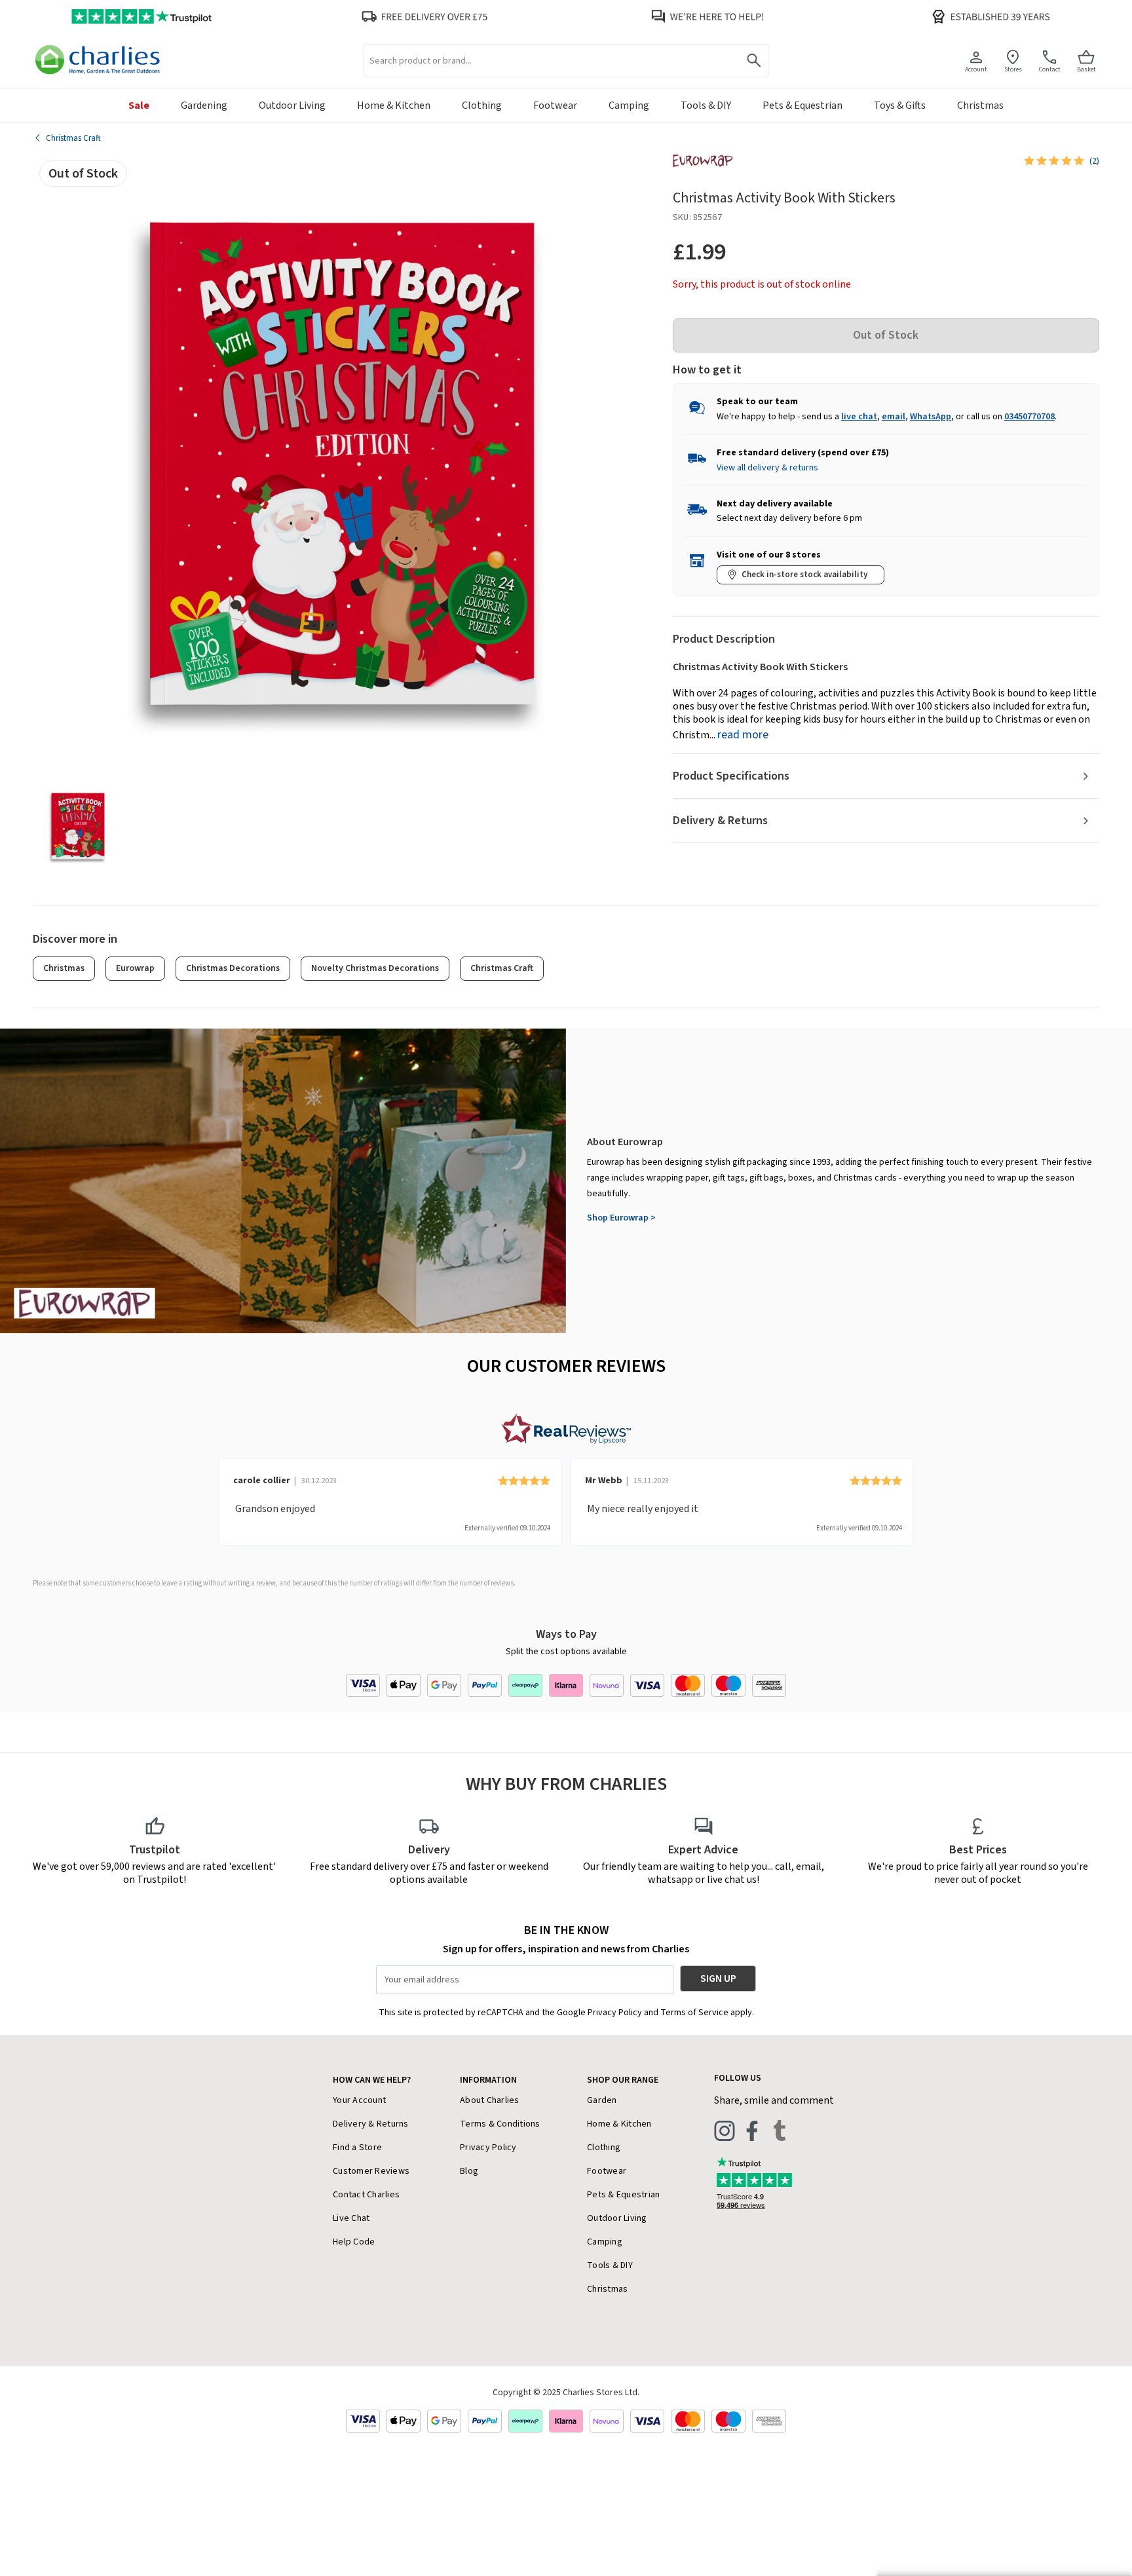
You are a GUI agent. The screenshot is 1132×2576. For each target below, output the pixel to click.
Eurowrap (135, 968)
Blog (469, 2171)
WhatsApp (931, 417)
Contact (1050, 69)
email (894, 417)
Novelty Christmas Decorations (375, 968)
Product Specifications (731, 776)
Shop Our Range (623, 2080)
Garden (602, 2100)
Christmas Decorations (233, 968)
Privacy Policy (488, 2148)
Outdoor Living (617, 2218)
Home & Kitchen (619, 2124)
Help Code (354, 2242)
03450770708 (1029, 417)
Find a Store (357, 2148)
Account (976, 69)
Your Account (359, 2100)
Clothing (604, 2148)
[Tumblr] (780, 2131)
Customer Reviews (371, 2171)
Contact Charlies (366, 2195)
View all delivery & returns (767, 468)
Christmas (64, 968)
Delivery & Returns (720, 821)
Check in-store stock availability (804, 575)
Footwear (607, 2171)
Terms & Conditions (500, 2124)
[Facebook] (752, 2131)
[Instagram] (725, 2131)
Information (488, 2080)
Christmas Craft (502, 968)
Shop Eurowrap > (621, 1218)
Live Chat (351, 2218)
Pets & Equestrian (623, 2195)
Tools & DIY (610, 2265)
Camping (605, 2242)
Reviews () (1094, 161)
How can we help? (372, 2080)
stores (1013, 69)
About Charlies (490, 2100)
